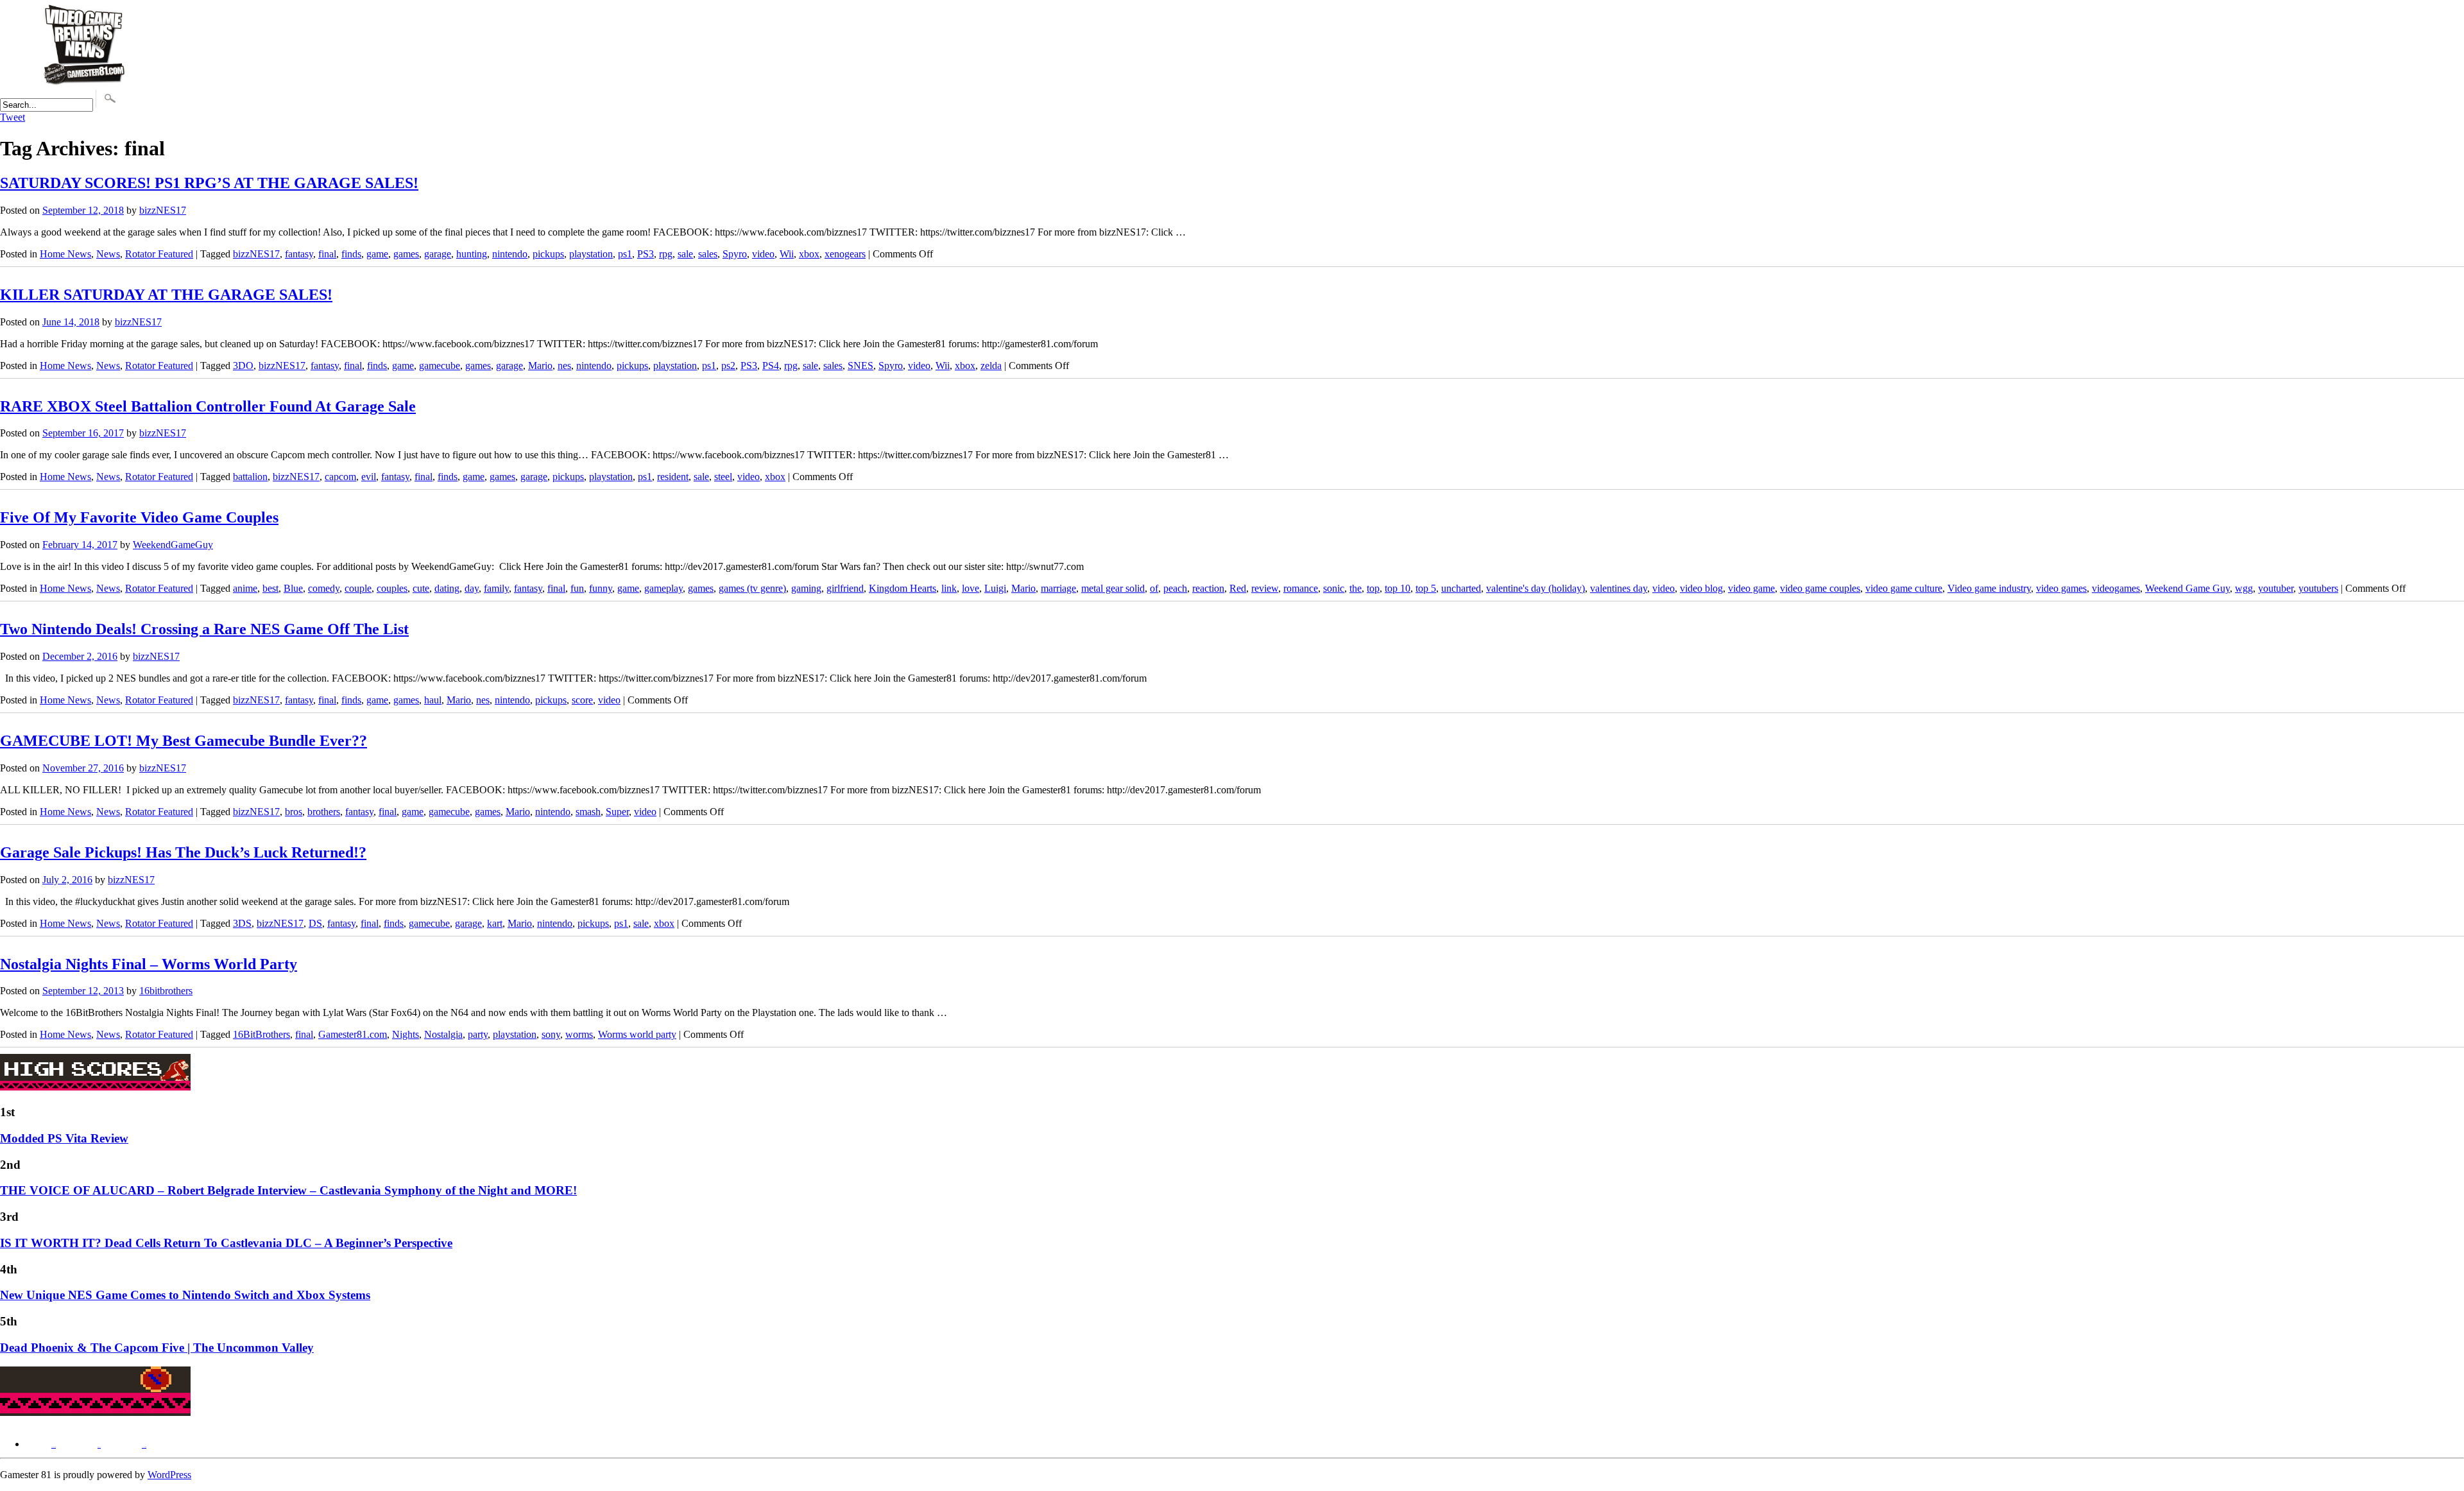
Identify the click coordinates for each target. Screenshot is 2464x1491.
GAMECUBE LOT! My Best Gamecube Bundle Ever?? (184, 741)
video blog (1701, 588)
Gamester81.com (353, 1034)
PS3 (646, 254)
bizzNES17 (163, 210)
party (478, 1034)
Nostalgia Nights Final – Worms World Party (149, 964)
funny (601, 588)
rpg (666, 254)
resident (673, 477)
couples (392, 588)
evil (369, 477)
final (327, 254)
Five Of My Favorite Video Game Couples (139, 517)
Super (617, 812)
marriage (1058, 588)
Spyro (735, 254)
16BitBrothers (261, 1034)
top (1373, 588)
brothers (324, 812)
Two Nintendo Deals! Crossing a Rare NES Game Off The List (204, 629)
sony (551, 1034)
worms (579, 1034)
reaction (1208, 588)
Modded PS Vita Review (64, 1138)
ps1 (625, 254)
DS (315, 923)
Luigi (995, 588)
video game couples (1820, 588)
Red (1238, 588)
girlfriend (845, 588)
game (377, 254)
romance (1301, 588)
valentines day (1619, 588)
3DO (243, 366)
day (472, 588)
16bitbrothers (166, 991)
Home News (65, 254)
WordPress (169, 1475)
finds (351, 254)
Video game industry (1989, 588)
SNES (860, 366)
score (582, 700)
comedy (324, 588)
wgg (2244, 588)
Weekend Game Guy (2187, 588)
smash (588, 812)
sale (685, 254)
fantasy (299, 254)
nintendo (510, 254)
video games (2061, 588)
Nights (406, 1034)
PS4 (771, 366)
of (1154, 588)
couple (358, 588)
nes (564, 366)
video (763, 254)
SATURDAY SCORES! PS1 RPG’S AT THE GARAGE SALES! (209, 183)
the (1356, 588)
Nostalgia (443, 1034)
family (496, 588)
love (971, 588)
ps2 (728, 366)
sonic (1334, 588)
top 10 (1398, 588)
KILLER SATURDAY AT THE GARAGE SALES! (166, 295)
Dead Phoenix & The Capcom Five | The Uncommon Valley (157, 1348)
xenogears (845, 254)
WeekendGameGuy (173, 545)
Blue (293, 588)
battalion (250, 477)
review (1265, 588)
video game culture (1904, 588)
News (108, 254)
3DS (242, 923)
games (406, 254)
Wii (787, 254)
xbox (809, 254)
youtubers (2318, 588)
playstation (591, 254)
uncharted (1461, 588)
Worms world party (637, 1034)
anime (245, 588)
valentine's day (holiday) (1536, 588)
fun (577, 588)
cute (421, 588)
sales (708, 254)
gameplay (663, 588)
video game (1751, 588)
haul (433, 700)
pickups (548, 254)
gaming (806, 588)
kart (495, 923)
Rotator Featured (159, 254)
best (270, 588)
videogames (2116, 588)
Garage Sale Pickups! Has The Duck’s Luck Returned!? (183, 852)
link (949, 588)
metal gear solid (1113, 588)
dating (447, 588)
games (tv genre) (752, 588)
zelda (991, 366)
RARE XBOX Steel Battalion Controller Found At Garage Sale (208, 406)
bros (294, 812)
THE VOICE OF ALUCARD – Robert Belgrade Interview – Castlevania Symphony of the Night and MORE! (288, 1190)
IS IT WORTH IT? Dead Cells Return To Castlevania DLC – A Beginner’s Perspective (226, 1243)
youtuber (2276, 588)
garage (438, 254)
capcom (340, 477)
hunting (472, 254)
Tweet (13, 117)
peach (1175, 588)
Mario (540, 366)
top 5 (1426, 588)
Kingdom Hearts (903, 588)
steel (723, 477)
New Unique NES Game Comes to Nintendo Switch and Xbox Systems (185, 1295)
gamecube (440, 366)
